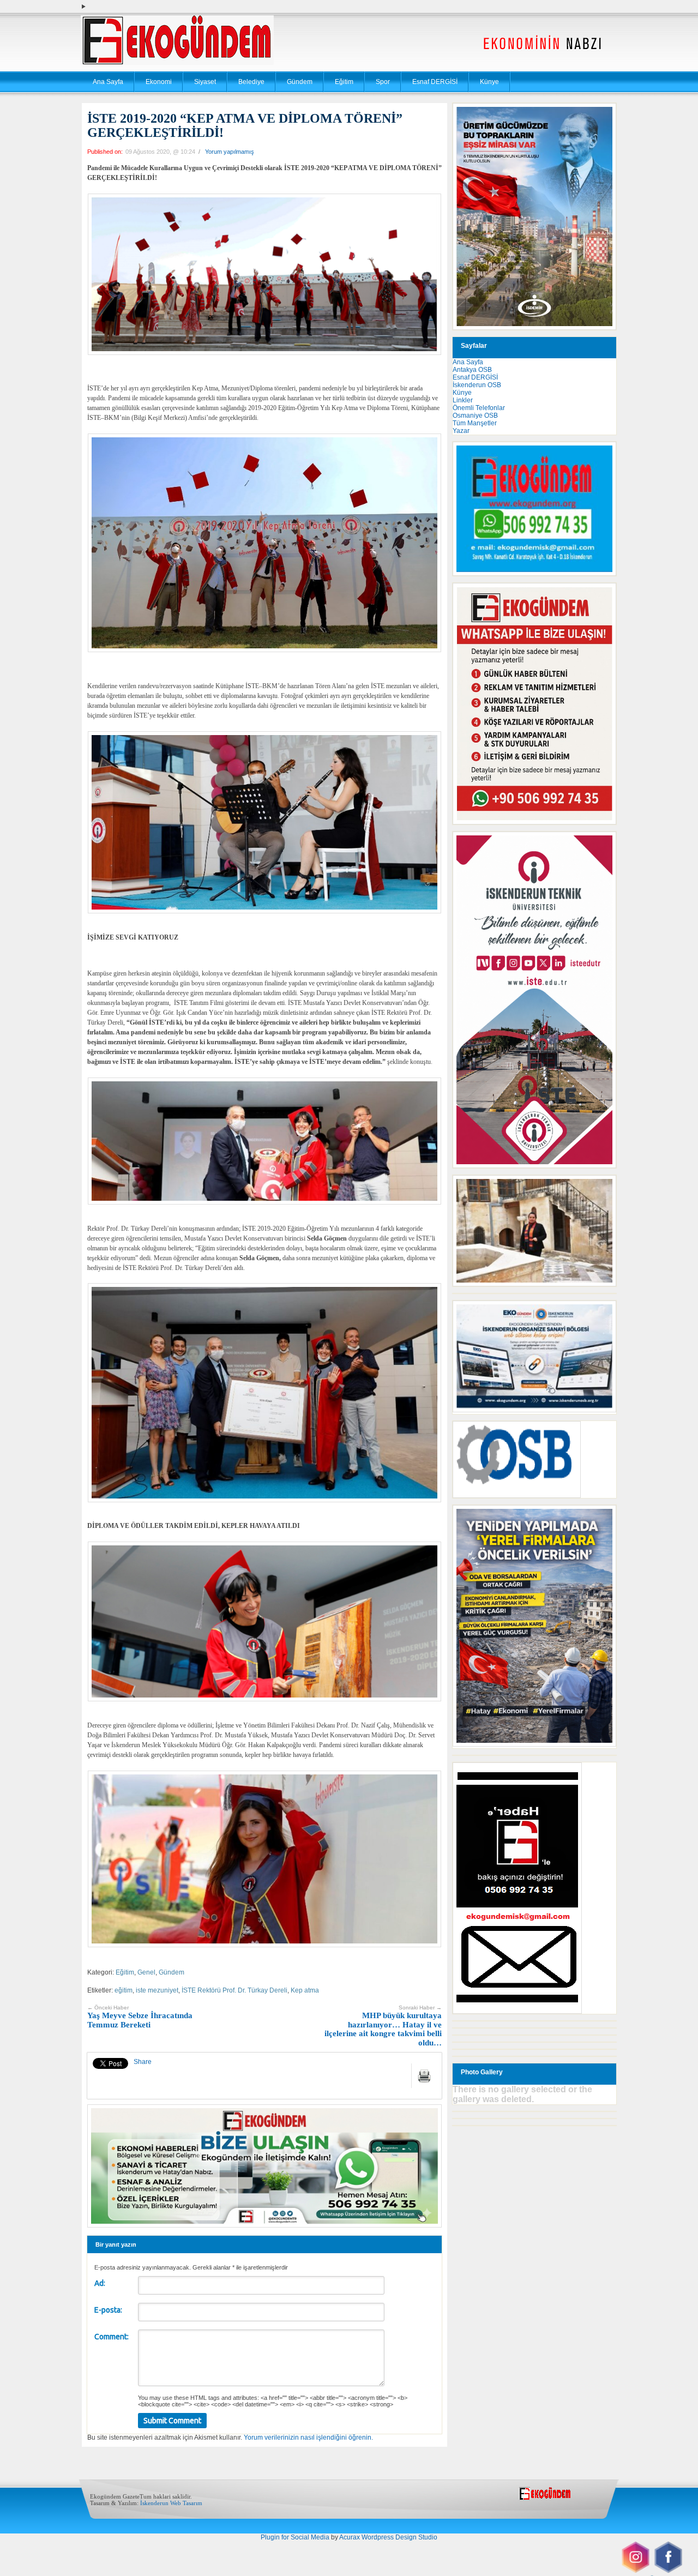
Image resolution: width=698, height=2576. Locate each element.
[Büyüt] (602, 1189)
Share (143, 2062)
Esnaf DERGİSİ (435, 82)
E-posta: (108, 2310)
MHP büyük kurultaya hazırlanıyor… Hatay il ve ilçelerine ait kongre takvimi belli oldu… (383, 2026)
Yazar (461, 431)
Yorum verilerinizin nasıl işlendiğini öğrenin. (308, 2437)
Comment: (112, 2337)
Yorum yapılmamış (230, 152)
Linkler (463, 400)
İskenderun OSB (477, 385)
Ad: (100, 2283)
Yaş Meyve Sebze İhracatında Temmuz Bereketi (140, 2017)
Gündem (300, 82)
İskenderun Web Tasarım (171, 2503)
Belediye (251, 82)
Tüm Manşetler (475, 423)
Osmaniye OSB (475, 416)
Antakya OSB (472, 370)
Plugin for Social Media (295, 2537)
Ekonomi (159, 82)
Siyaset (205, 82)
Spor (383, 82)
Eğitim (344, 82)
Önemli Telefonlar (479, 408)
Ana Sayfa (108, 82)
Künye (489, 82)
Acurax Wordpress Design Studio (388, 2537)
